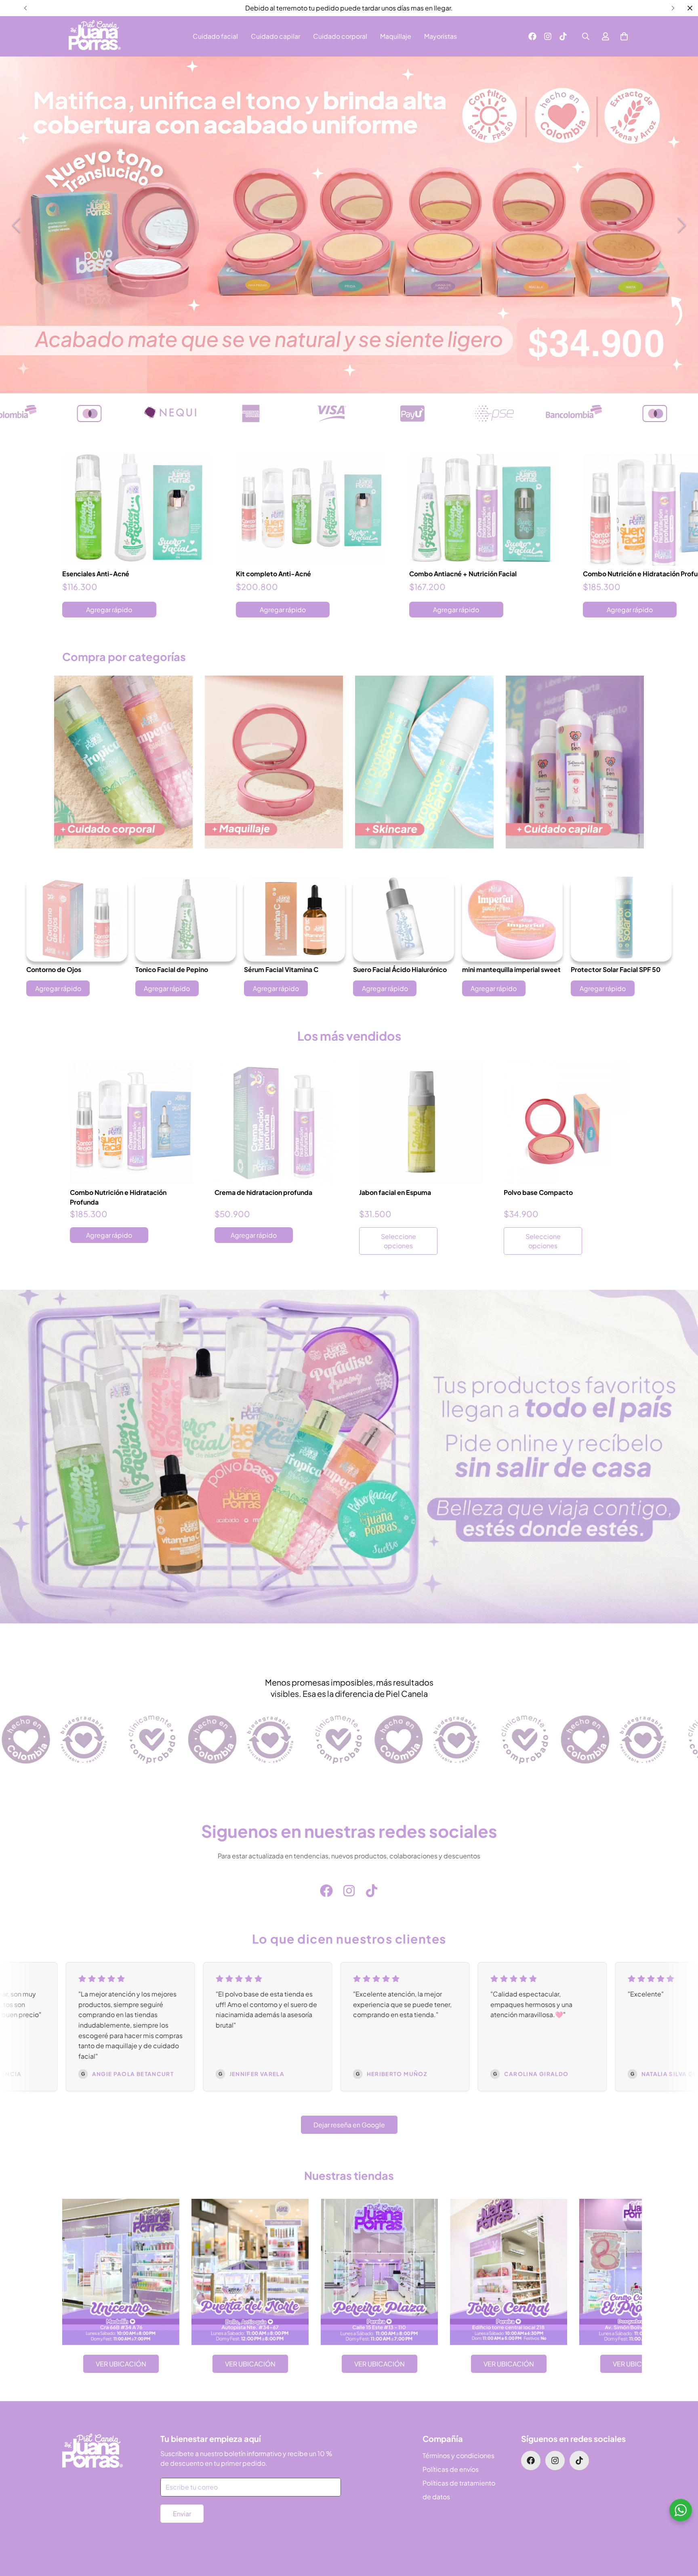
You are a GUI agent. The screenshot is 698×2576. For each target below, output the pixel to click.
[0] (624, 36)
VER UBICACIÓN (121, 2364)
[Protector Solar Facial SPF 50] (621, 919)
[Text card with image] (121, 2272)
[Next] (673, 8)
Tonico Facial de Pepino (172, 969)
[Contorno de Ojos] (77, 919)
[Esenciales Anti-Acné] (137, 510)
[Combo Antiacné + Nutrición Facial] (484, 510)
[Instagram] (548, 36)
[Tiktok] (563, 36)
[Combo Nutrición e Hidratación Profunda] (132, 1122)
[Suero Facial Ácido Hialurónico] (404, 919)
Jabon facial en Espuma (395, 1192)
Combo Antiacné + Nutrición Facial (463, 574)
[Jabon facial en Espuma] (421, 1122)
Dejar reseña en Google (349, 2125)
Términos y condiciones (458, 2455)
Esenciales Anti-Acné (96, 574)
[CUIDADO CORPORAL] (123, 762)
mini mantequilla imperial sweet (511, 969)
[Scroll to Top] (682, 2532)
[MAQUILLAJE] (274, 762)
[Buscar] (586, 36)
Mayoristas (440, 36)
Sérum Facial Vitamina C (281, 969)
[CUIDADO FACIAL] (424, 762)
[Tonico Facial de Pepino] (186, 919)
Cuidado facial (215, 36)
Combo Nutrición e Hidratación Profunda (118, 1197)
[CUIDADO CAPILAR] (575, 762)
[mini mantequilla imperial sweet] (513, 919)
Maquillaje (396, 36)
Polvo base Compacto (538, 1192)
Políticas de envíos (451, 2469)
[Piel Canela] (95, 36)
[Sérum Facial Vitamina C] (294, 919)
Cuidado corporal (340, 36)
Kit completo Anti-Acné (273, 574)
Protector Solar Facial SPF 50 (616, 969)
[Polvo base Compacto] (566, 1122)
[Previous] (25, 8)
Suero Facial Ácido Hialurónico (400, 969)
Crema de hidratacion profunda (263, 1192)
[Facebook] (532, 36)
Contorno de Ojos (54, 969)
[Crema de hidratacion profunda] (277, 1122)
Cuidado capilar (275, 36)
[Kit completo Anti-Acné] (311, 510)
